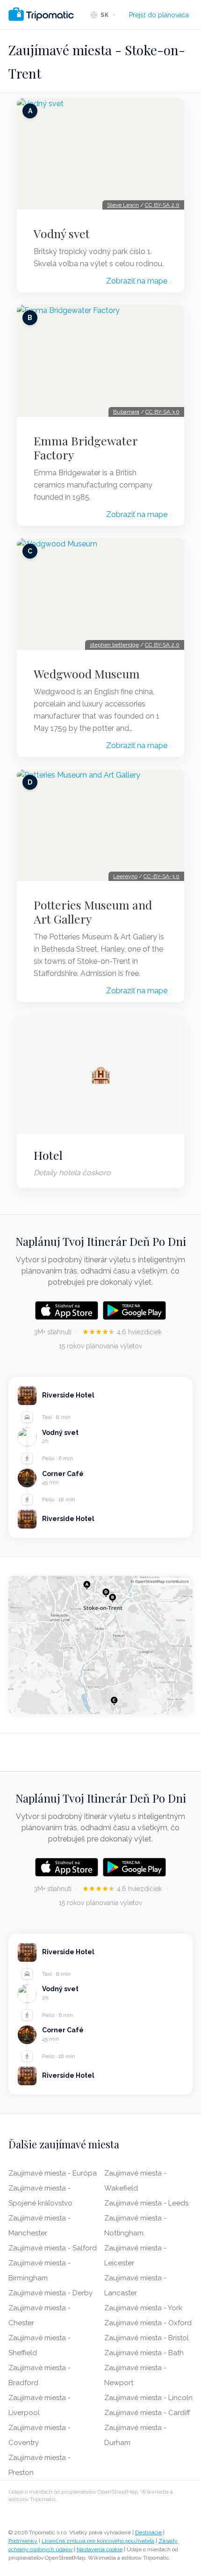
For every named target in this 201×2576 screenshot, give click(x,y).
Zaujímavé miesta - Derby (50, 2293)
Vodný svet (62, 233)
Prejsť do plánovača (159, 15)
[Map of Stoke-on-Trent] (100, 1645)
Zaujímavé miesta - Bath (144, 2353)
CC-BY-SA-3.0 (162, 876)
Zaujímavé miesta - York (143, 2308)
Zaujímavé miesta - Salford (53, 2248)
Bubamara (126, 412)
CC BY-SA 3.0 (162, 412)
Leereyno (125, 876)
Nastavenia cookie (100, 2549)
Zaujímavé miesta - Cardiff (147, 2413)
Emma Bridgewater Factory (86, 448)
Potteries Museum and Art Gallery (93, 912)
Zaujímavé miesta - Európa (53, 2173)
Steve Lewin (123, 205)
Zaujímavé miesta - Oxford (148, 2323)
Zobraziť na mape (137, 281)
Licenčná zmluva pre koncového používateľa (98, 2541)
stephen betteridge (114, 645)
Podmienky (23, 2541)
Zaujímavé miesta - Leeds (146, 2203)
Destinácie (148, 2532)
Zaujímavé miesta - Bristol (147, 2338)
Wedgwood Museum (87, 674)
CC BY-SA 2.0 (162, 205)
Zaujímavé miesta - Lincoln (148, 2398)
